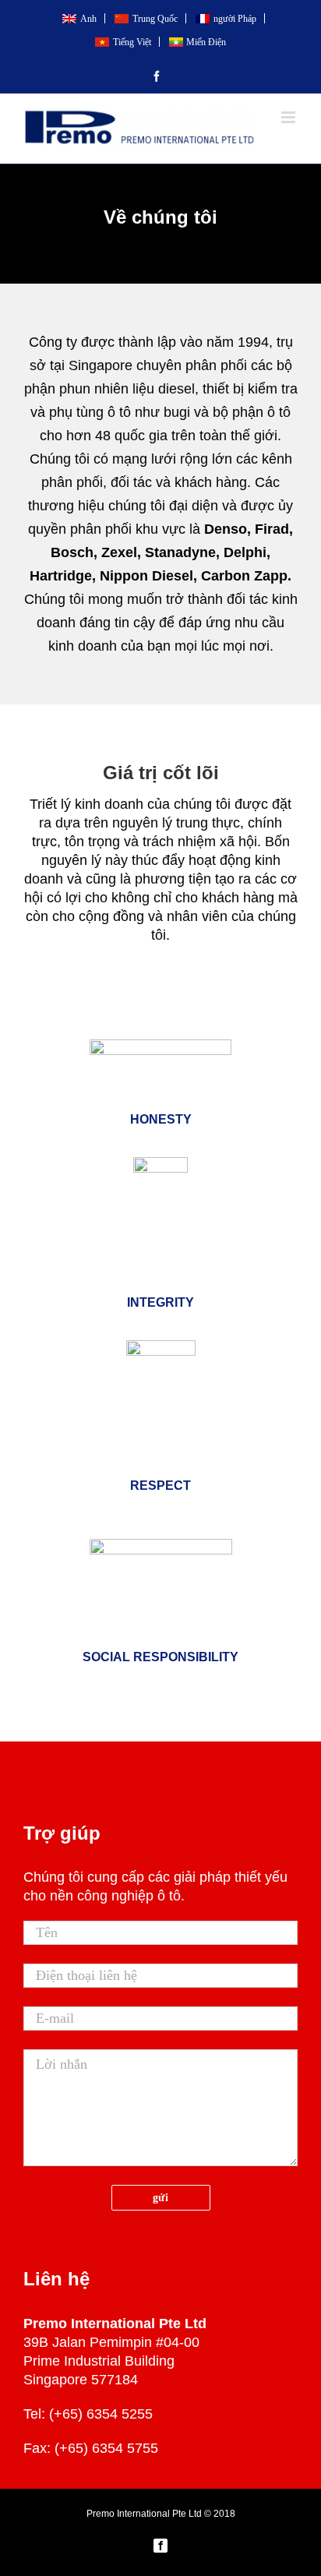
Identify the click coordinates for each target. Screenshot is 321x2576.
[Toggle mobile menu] (289, 117)
